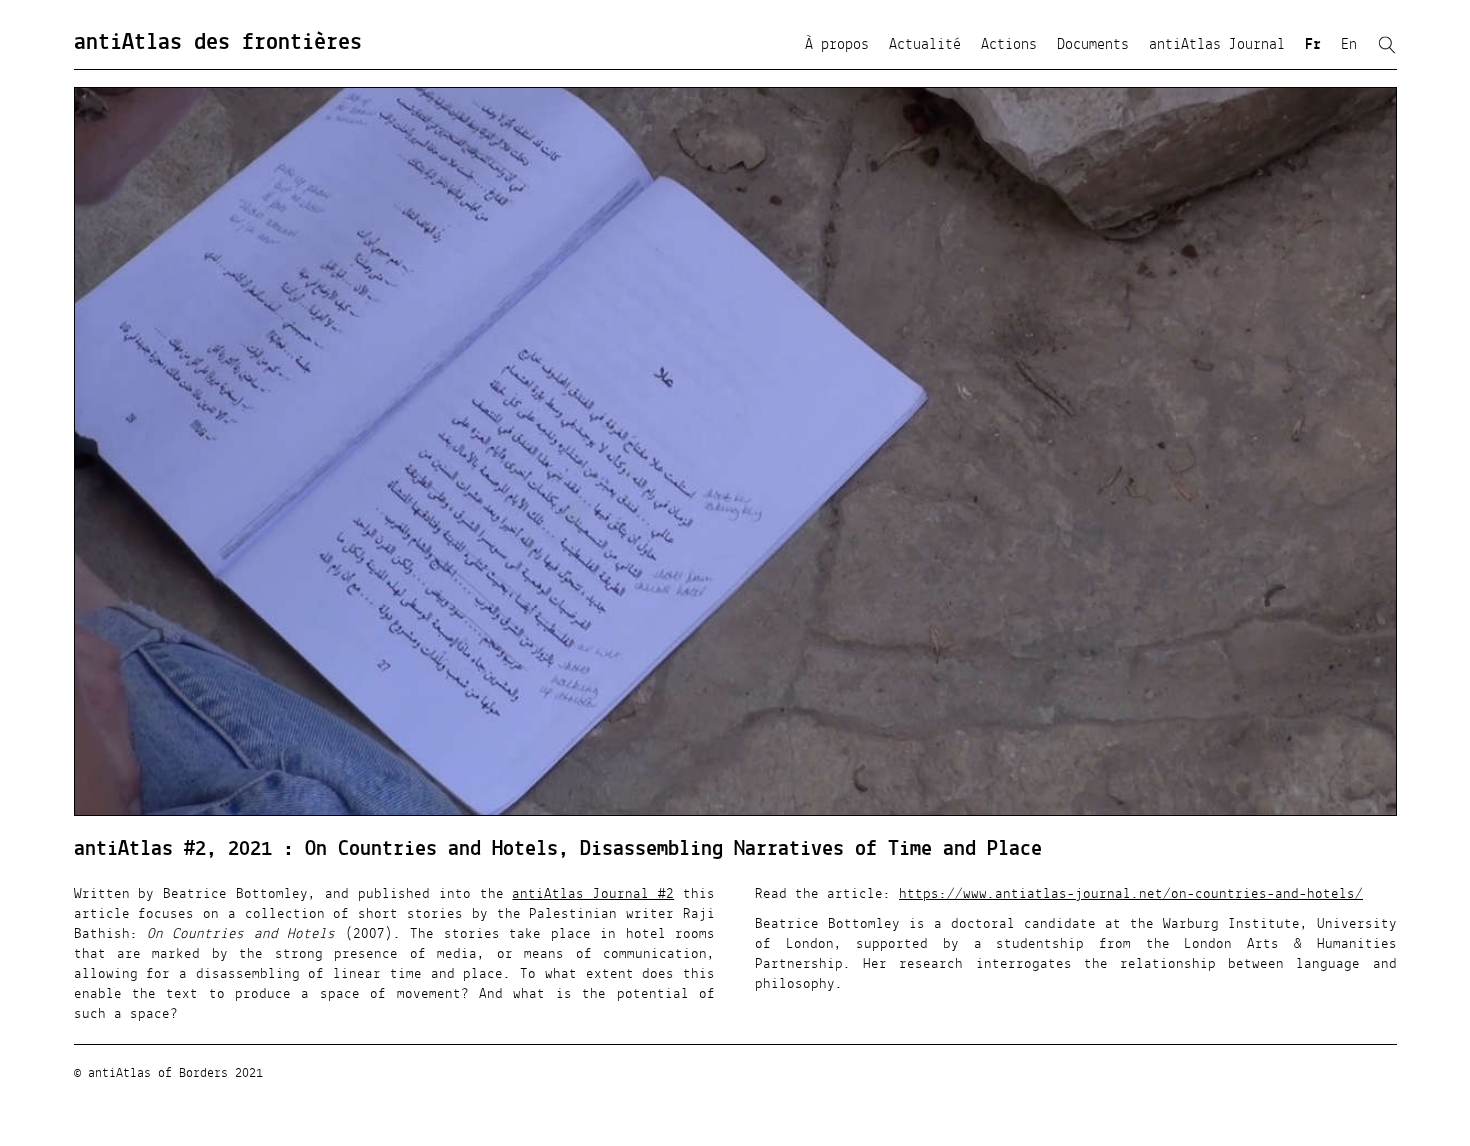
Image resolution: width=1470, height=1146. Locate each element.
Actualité (925, 45)
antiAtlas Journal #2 (593, 894)
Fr (1313, 45)
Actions (1009, 45)
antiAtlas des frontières (218, 43)
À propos (837, 45)
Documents (1093, 45)
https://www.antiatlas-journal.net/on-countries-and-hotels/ (1131, 894)
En (1349, 45)
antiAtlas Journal (1217, 45)
